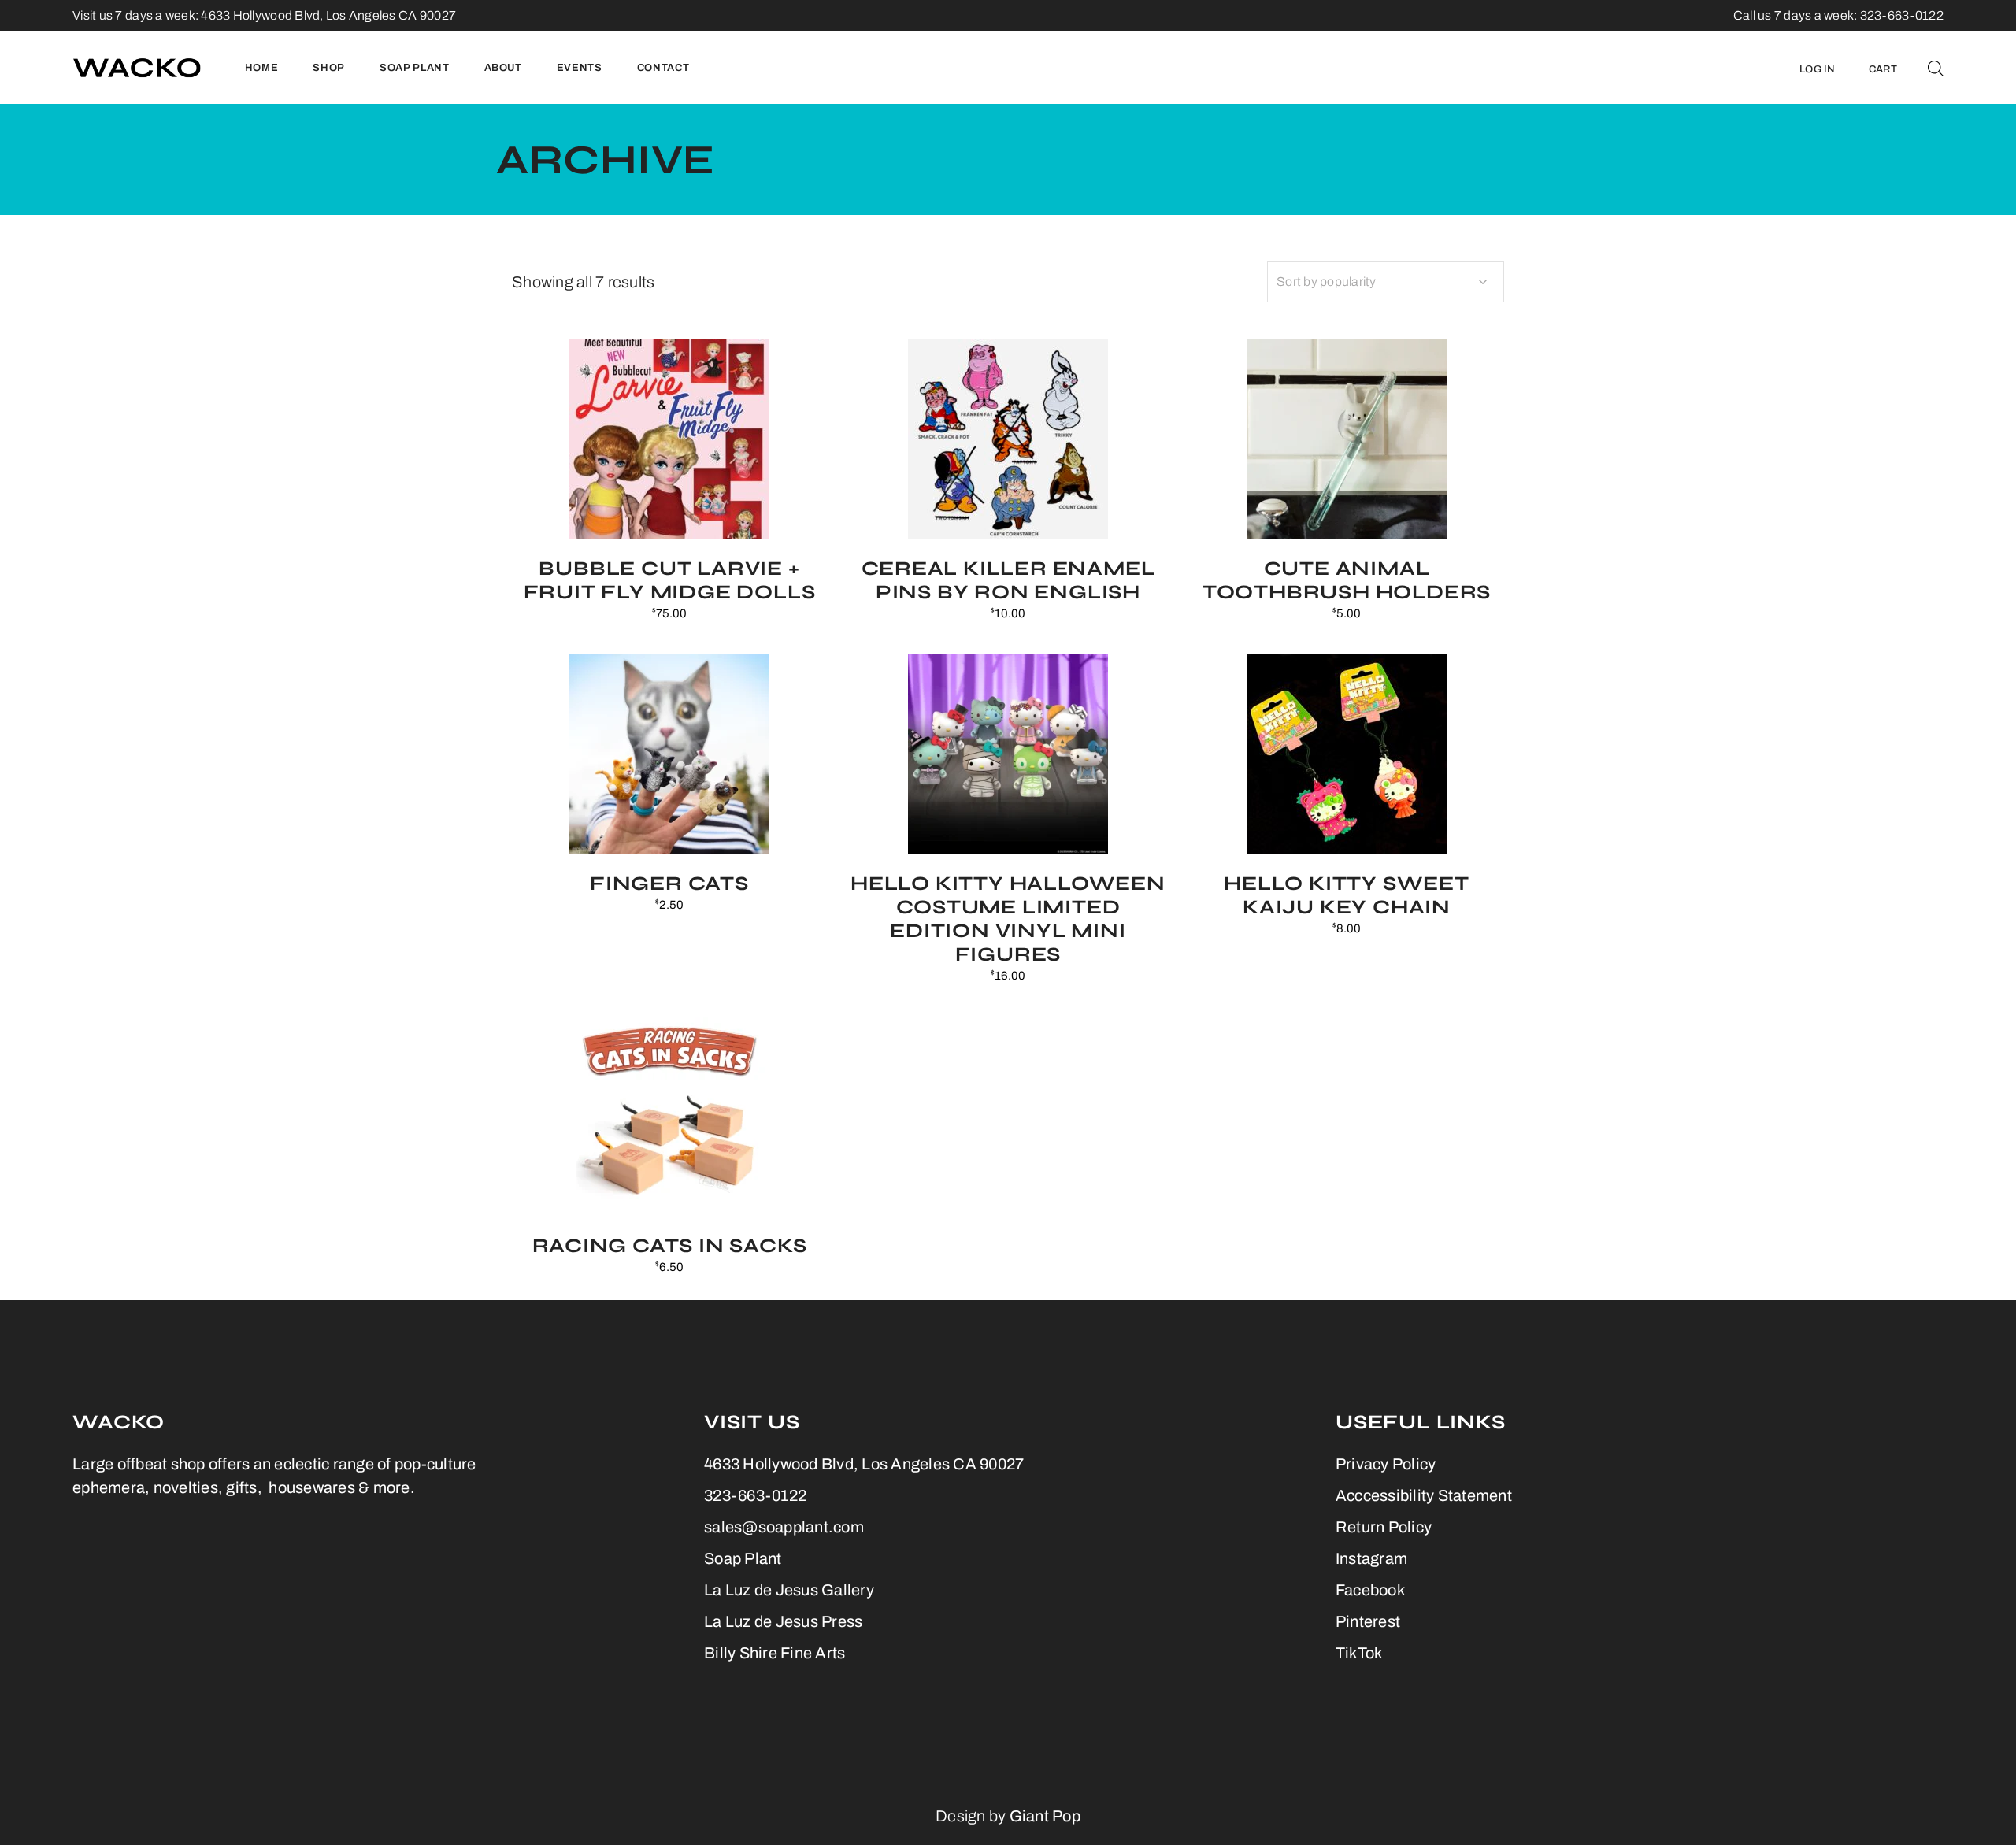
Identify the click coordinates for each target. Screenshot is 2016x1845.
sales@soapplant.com (784, 1527)
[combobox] (1386, 282)
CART (1883, 69)
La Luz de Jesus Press (783, 1621)
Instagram (1371, 1558)
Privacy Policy (1386, 1464)
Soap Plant (743, 1558)
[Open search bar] (1936, 68)
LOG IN (1818, 69)
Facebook (1370, 1590)
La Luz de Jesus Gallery (789, 1590)
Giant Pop (1045, 1816)
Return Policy (1384, 1527)
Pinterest (1368, 1621)
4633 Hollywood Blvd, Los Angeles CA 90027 (328, 15)
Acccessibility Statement (1424, 1495)
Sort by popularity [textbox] (1327, 282)
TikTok (1359, 1653)
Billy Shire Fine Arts (775, 1653)
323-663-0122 (755, 1495)
